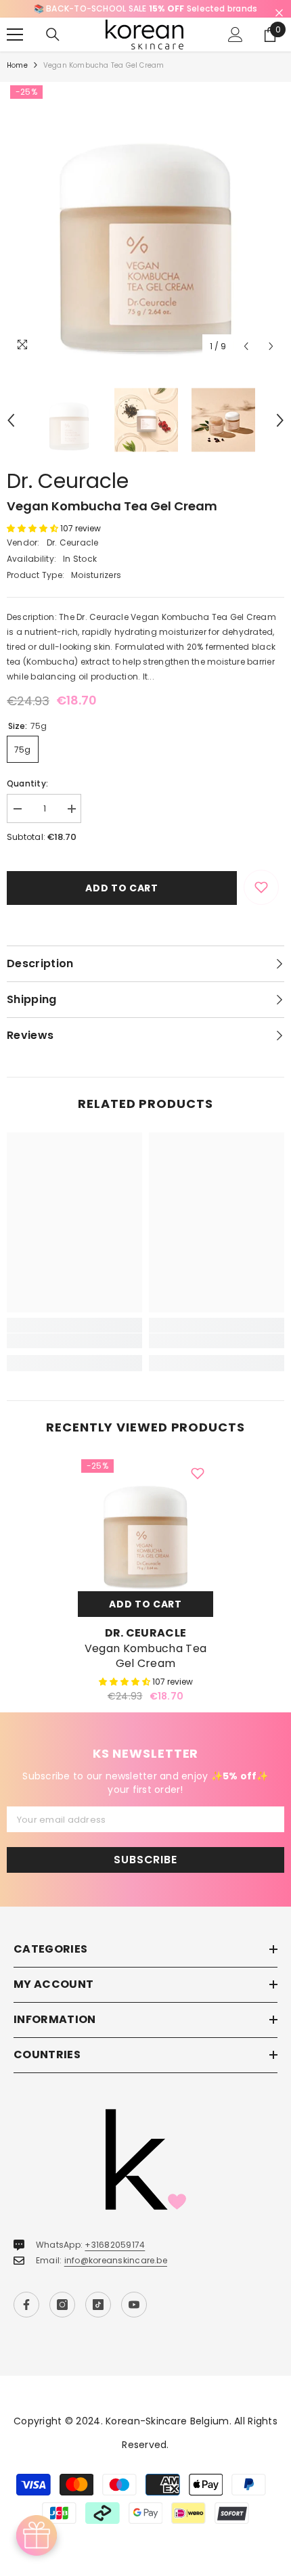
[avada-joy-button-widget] (37, 2535)
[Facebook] (26, 2305)
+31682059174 (115, 2245)
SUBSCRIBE (145, 1860)
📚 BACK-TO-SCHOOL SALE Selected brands (146, 8)
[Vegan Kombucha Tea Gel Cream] (145, 1524)
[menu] (15, 35)
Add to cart (122, 888)
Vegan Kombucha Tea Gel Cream (146, 1656)
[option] (145, 9)
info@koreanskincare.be (116, 2260)
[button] (246, 346)
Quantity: (27, 783)
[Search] (53, 35)
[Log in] (236, 35)
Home (17, 65)
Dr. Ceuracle (68, 481)
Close (279, 13)
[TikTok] (98, 2305)
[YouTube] (134, 2305)
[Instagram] (62, 2305)
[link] (74, 1341)
